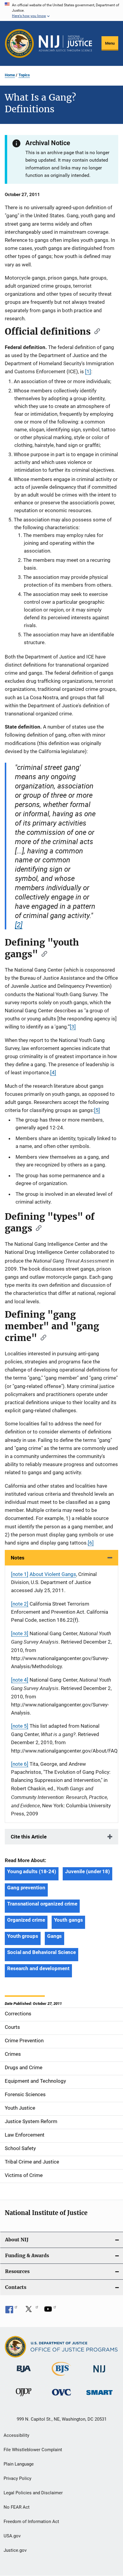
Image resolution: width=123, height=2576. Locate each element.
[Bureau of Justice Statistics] (61, 2377)
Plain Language (19, 2464)
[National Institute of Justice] (99, 2374)
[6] (91, 1543)
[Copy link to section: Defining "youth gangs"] (42, 953)
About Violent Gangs (53, 1574)
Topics (24, 75)
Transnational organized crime (42, 1904)
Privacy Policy (17, 2478)
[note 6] (20, 1764)
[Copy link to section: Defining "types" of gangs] (37, 1228)
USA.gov (12, 2536)
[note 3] (20, 1633)
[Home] (65, 43)
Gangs (55, 1936)
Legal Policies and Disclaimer (33, 2493)
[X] (31, 2311)
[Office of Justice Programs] (19, 43)
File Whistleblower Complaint (33, 2450)
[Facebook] (11, 2311)
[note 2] (20, 1604)
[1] (88, 371)
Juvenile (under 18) (87, 1871)
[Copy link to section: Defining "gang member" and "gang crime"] (41, 1337)
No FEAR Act (17, 2507)
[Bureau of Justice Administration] (24, 2373)
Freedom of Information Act (31, 2522)
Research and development (38, 1968)
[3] (73, 1027)
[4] (53, 1072)
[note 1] (20, 1574)
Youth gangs (69, 1920)
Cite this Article (29, 1837)
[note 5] (20, 1726)
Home (10, 75)
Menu (110, 43)
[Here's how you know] (61, 10)
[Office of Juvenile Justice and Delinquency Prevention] (24, 2397)
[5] (97, 1110)
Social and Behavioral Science (41, 1952)
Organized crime (26, 1920)
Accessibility (16, 2435)
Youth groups (23, 1936)
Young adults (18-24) (32, 1871)
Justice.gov (15, 2550)
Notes (18, 1558)
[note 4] (20, 1680)
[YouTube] (50, 2311)
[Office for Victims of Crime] (61, 2397)
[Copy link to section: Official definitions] (95, 331)
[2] (19, 925)
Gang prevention (26, 1888)
